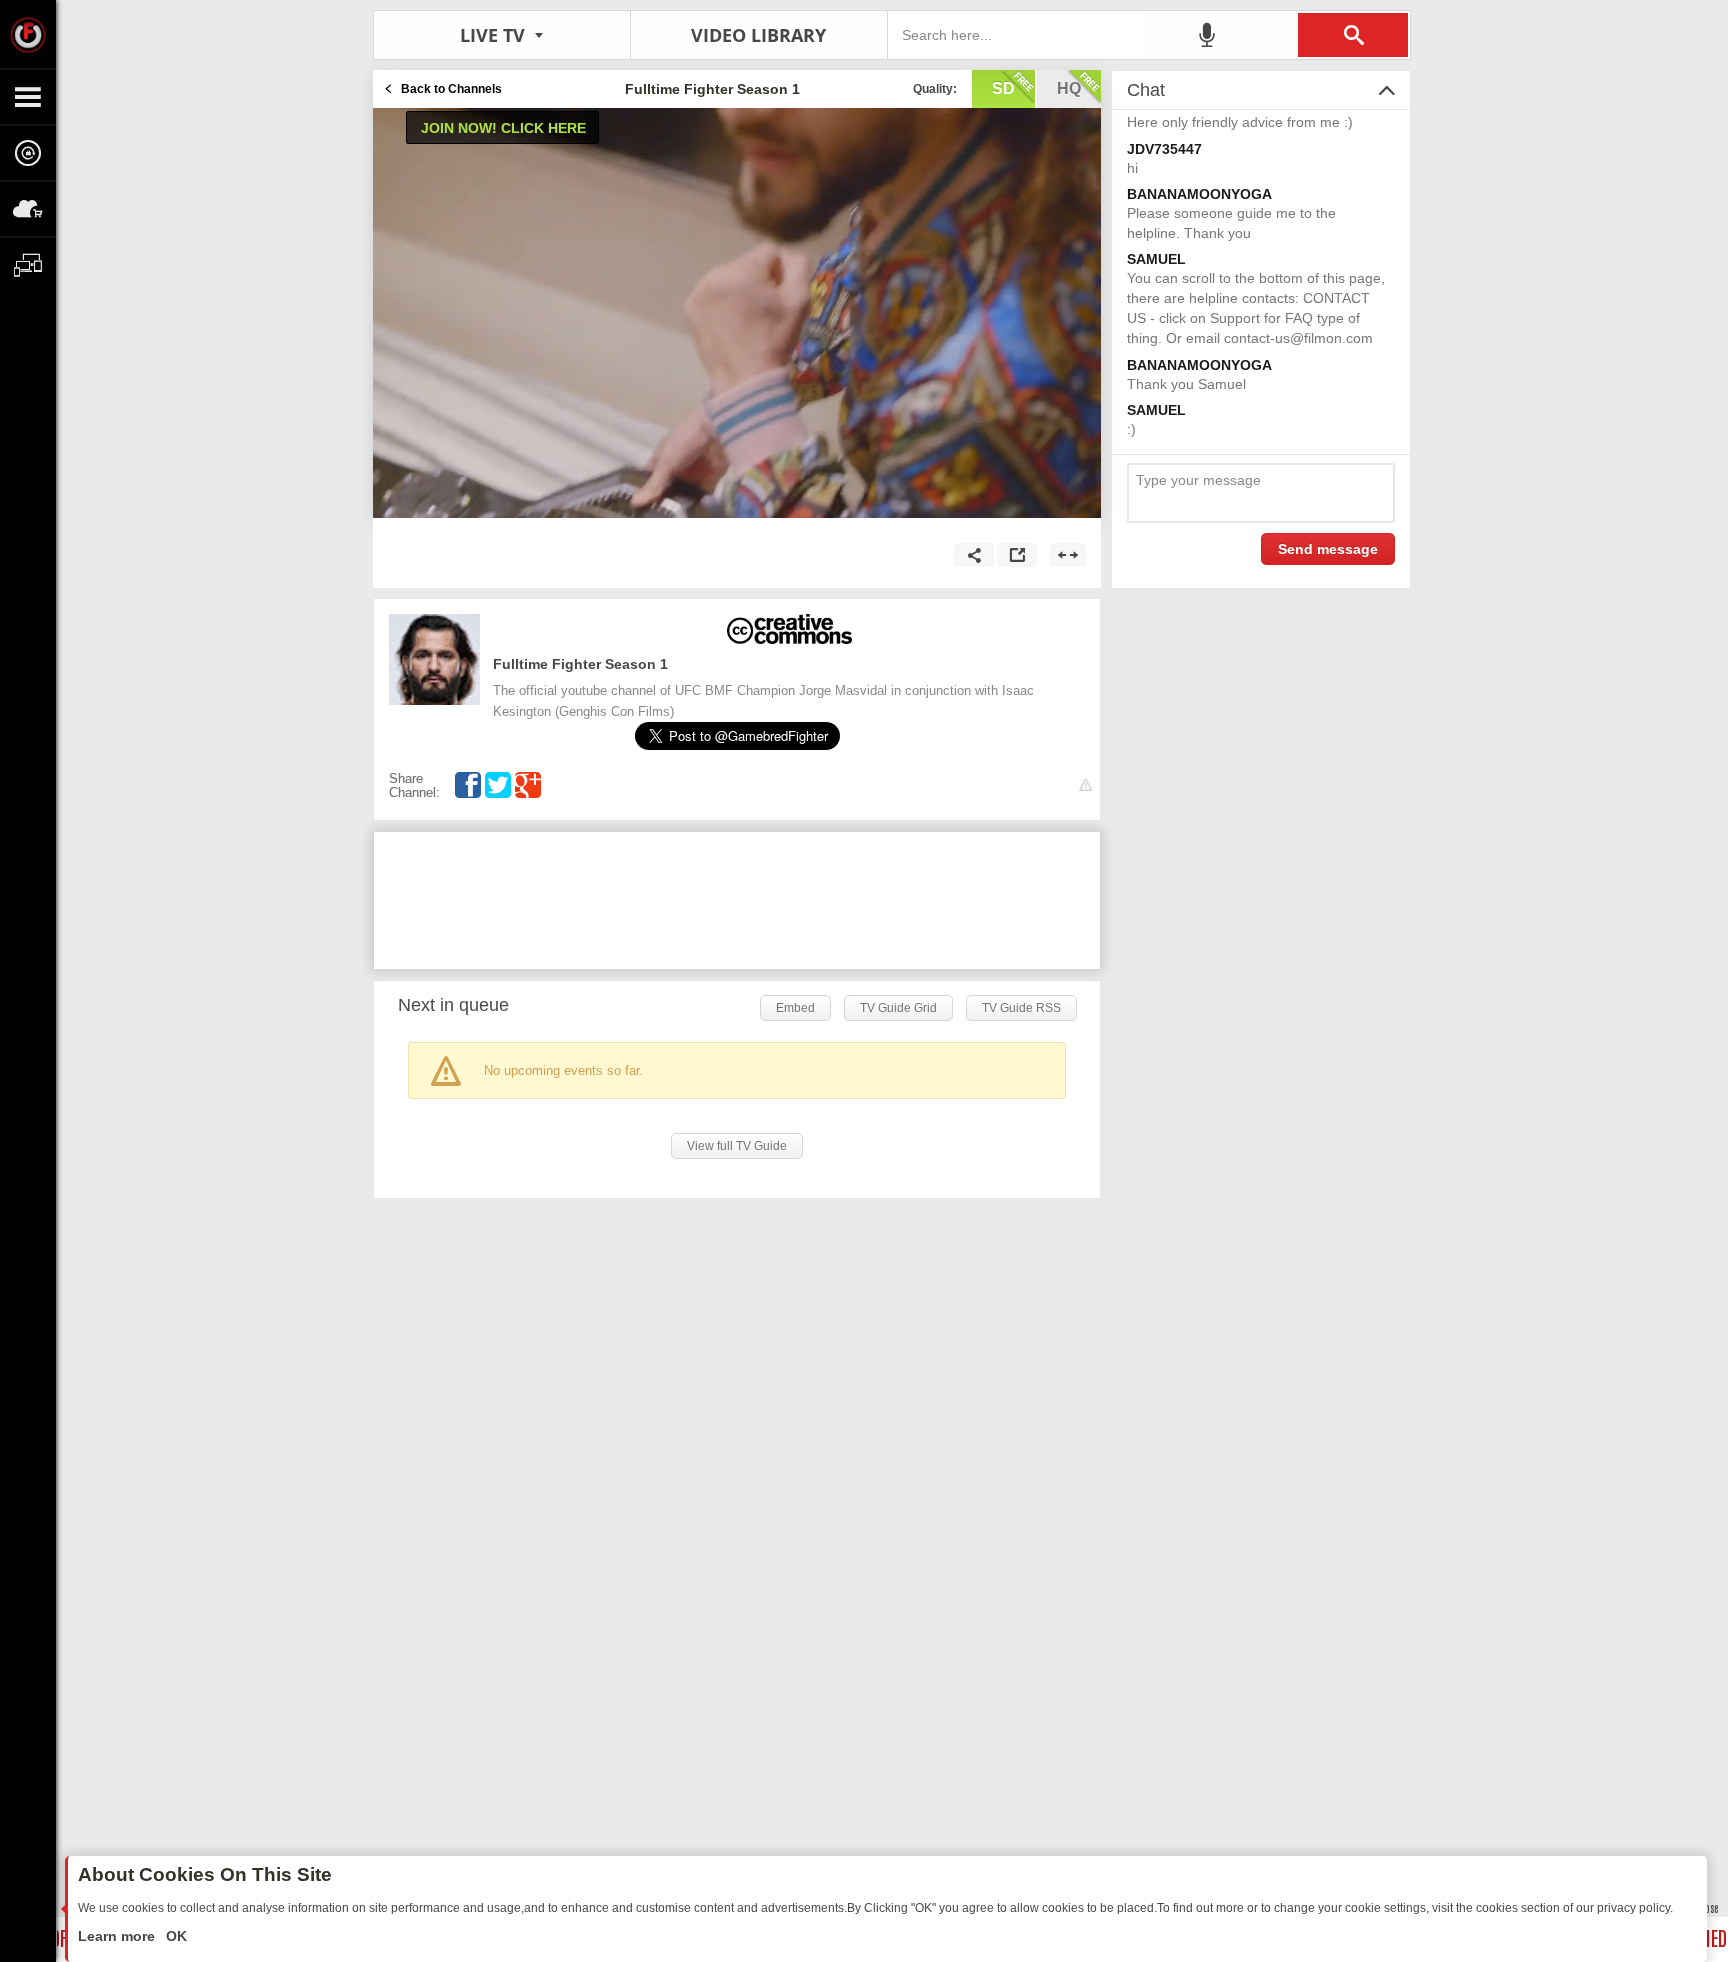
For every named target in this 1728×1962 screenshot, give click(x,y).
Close (1708, 1907)
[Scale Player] (1068, 555)
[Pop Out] (1017, 555)
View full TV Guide (737, 1146)
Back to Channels (451, 89)
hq (1069, 88)
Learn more (118, 1936)
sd (1003, 88)
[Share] (974, 555)
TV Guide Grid (898, 1008)
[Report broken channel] (1085, 785)
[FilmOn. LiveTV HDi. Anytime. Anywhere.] (28, 34)
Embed (795, 1008)
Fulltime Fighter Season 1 (580, 664)
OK (174, 1936)
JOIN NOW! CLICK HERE (503, 128)
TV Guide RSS (1021, 1008)
